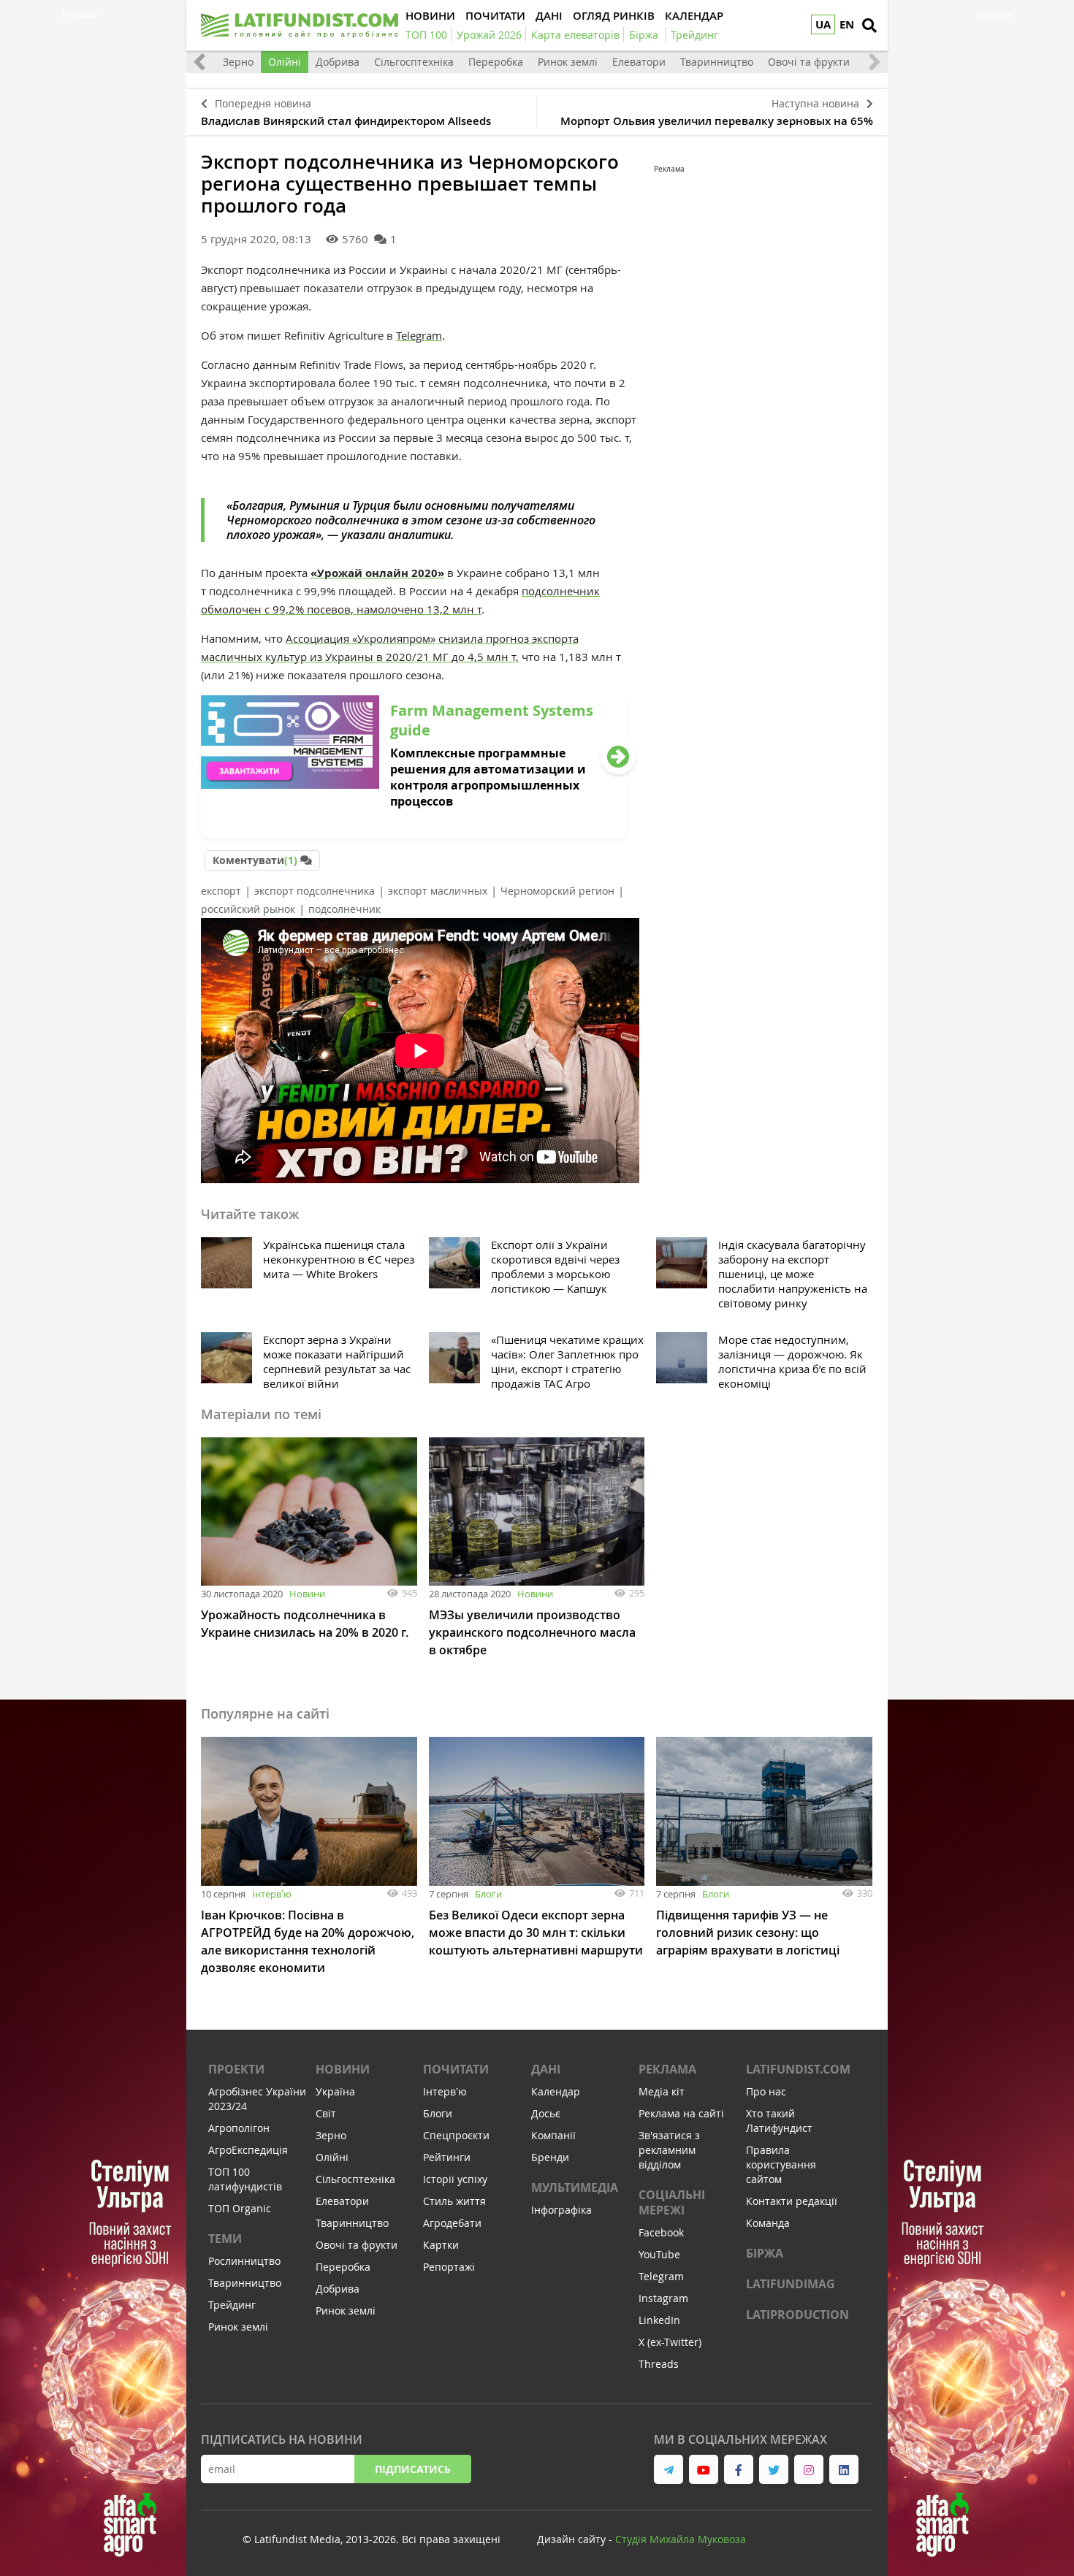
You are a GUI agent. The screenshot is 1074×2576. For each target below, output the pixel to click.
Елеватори (639, 62)
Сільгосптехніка (414, 62)
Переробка (496, 62)
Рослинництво (244, 2261)
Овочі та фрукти (809, 62)
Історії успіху (455, 2179)
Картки (441, 2245)
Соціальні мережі (672, 2202)
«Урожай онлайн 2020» (377, 573)
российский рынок (248, 909)
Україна (335, 2091)
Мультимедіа (575, 2187)
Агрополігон (239, 2128)
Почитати (456, 2069)
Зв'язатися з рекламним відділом (669, 2150)
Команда (768, 2223)
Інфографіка (561, 2210)
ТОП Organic (240, 2208)
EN (847, 24)
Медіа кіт (662, 2091)
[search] (869, 26)
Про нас (766, 2091)
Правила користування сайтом (781, 2164)
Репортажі (449, 2267)
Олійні (285, 62)
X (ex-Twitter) (670, 2342)
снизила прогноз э (488, 638)
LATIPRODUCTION (797, 2315)
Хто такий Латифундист (779, 2121)
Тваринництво (717, 62)
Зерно (238, 62)
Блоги (488, 1894)
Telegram (419, 335)
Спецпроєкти (456, 2135)
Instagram (663, 2298)
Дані (546, 2069)
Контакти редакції (792, 2201)
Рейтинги (447, 2157)
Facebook (661, 2232)
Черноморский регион (557, 891)
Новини (307, 1594)
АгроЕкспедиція (248, 2150)
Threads (659, 2364)
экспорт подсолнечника (315, 891)
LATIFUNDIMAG (791, 2284)
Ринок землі (568, 62)
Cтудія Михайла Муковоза (681, 2539)
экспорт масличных (438, 891)
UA (823, 24)
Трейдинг (232, 2305)
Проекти (236, 2069)
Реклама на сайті (681, 2113)
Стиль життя (454, 2201)
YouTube (659, 2254)
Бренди (550, 2157)
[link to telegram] (669, 2469)
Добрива (338, 62)
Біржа (765, 2253)
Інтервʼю (272, 1894)
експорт (221, 891)
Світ (326, 2113)
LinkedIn (659, 2320)
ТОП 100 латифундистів (245, 2179)
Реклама (667, 2069)
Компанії (553, 2135)
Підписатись (413, 2469)
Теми (225, 2239)
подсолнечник (344, 909)
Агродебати (452, 2223)
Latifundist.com (798, 2069)
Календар (556, 2091)
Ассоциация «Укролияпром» (361, 638)
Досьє (546, 2113)
